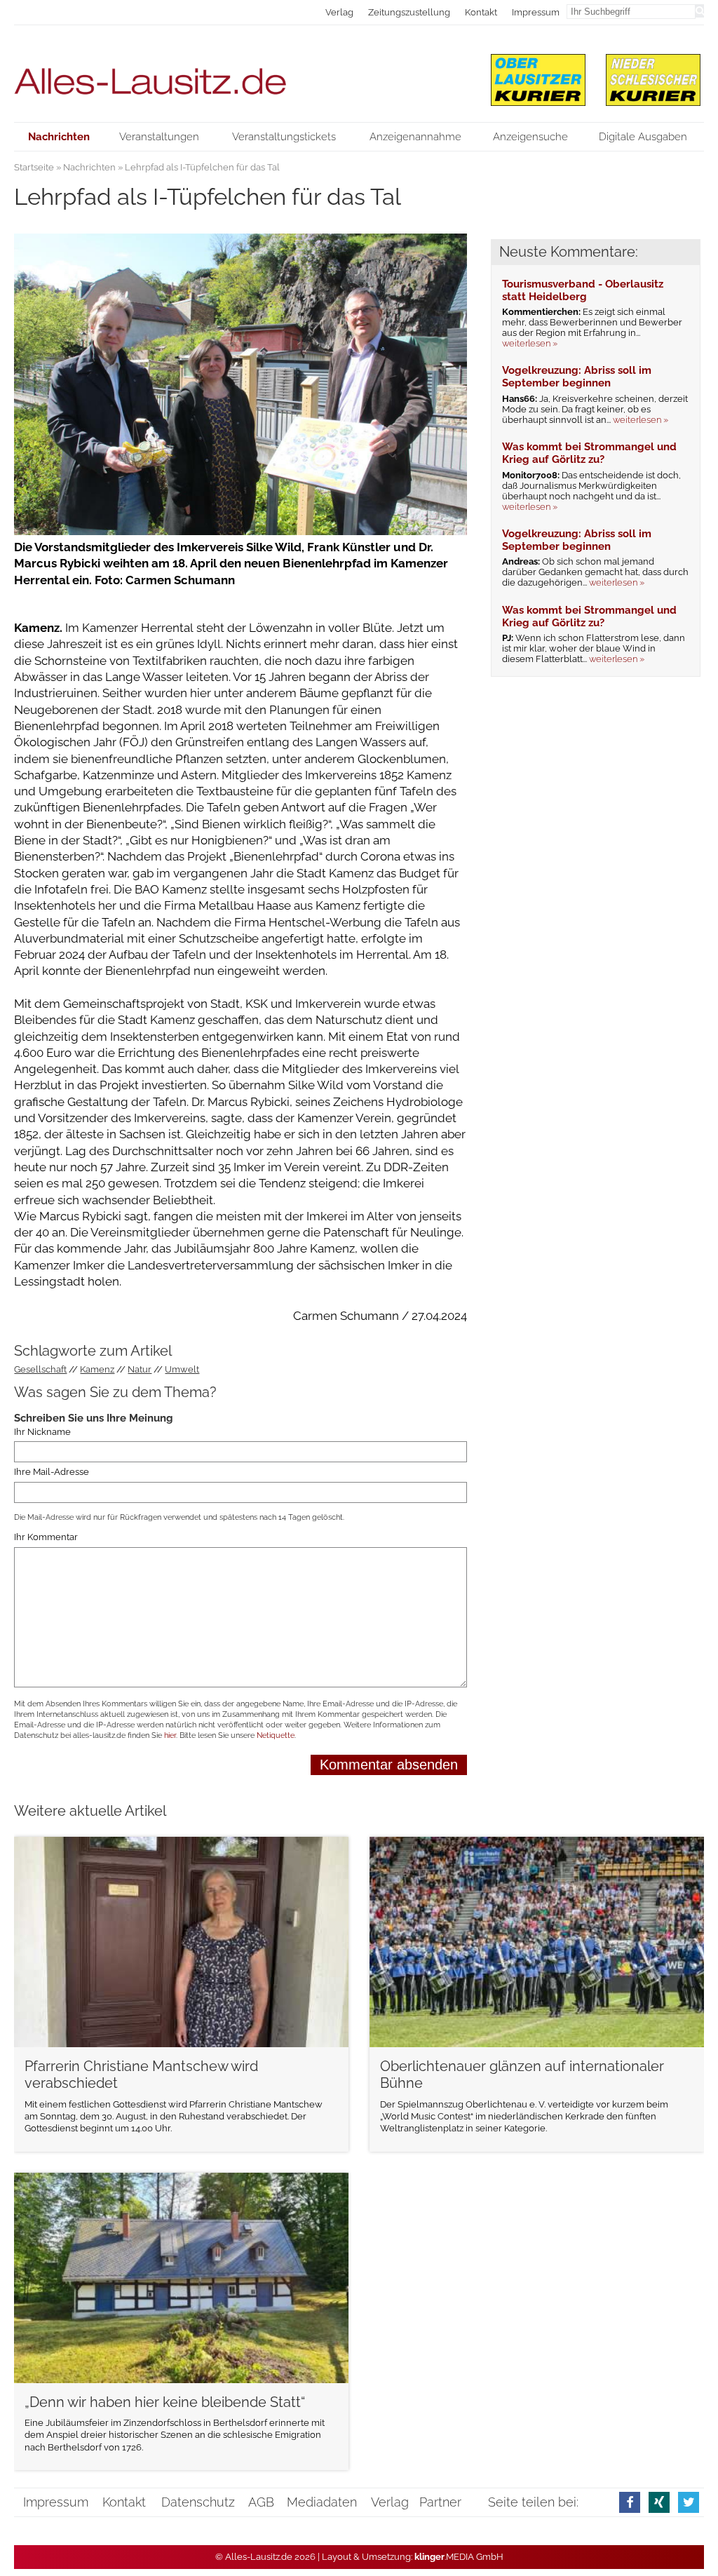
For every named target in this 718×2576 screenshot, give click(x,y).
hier (170, 1735)
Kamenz (97, 1369)
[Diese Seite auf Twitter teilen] (689, 2502)
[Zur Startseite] (241, 74)
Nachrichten (89, 167)
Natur (140, 1369)
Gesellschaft (40, 1369)
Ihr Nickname (42, 1432)
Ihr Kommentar (46, 1537)
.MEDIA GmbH (459, 2557)
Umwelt (182, 1369)
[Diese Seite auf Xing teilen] (659, 2502)
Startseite (34, 167)
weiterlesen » (530, 343)
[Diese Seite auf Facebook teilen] (630, 2502)
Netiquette (276, 1735)
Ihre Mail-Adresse (52, 1472)
